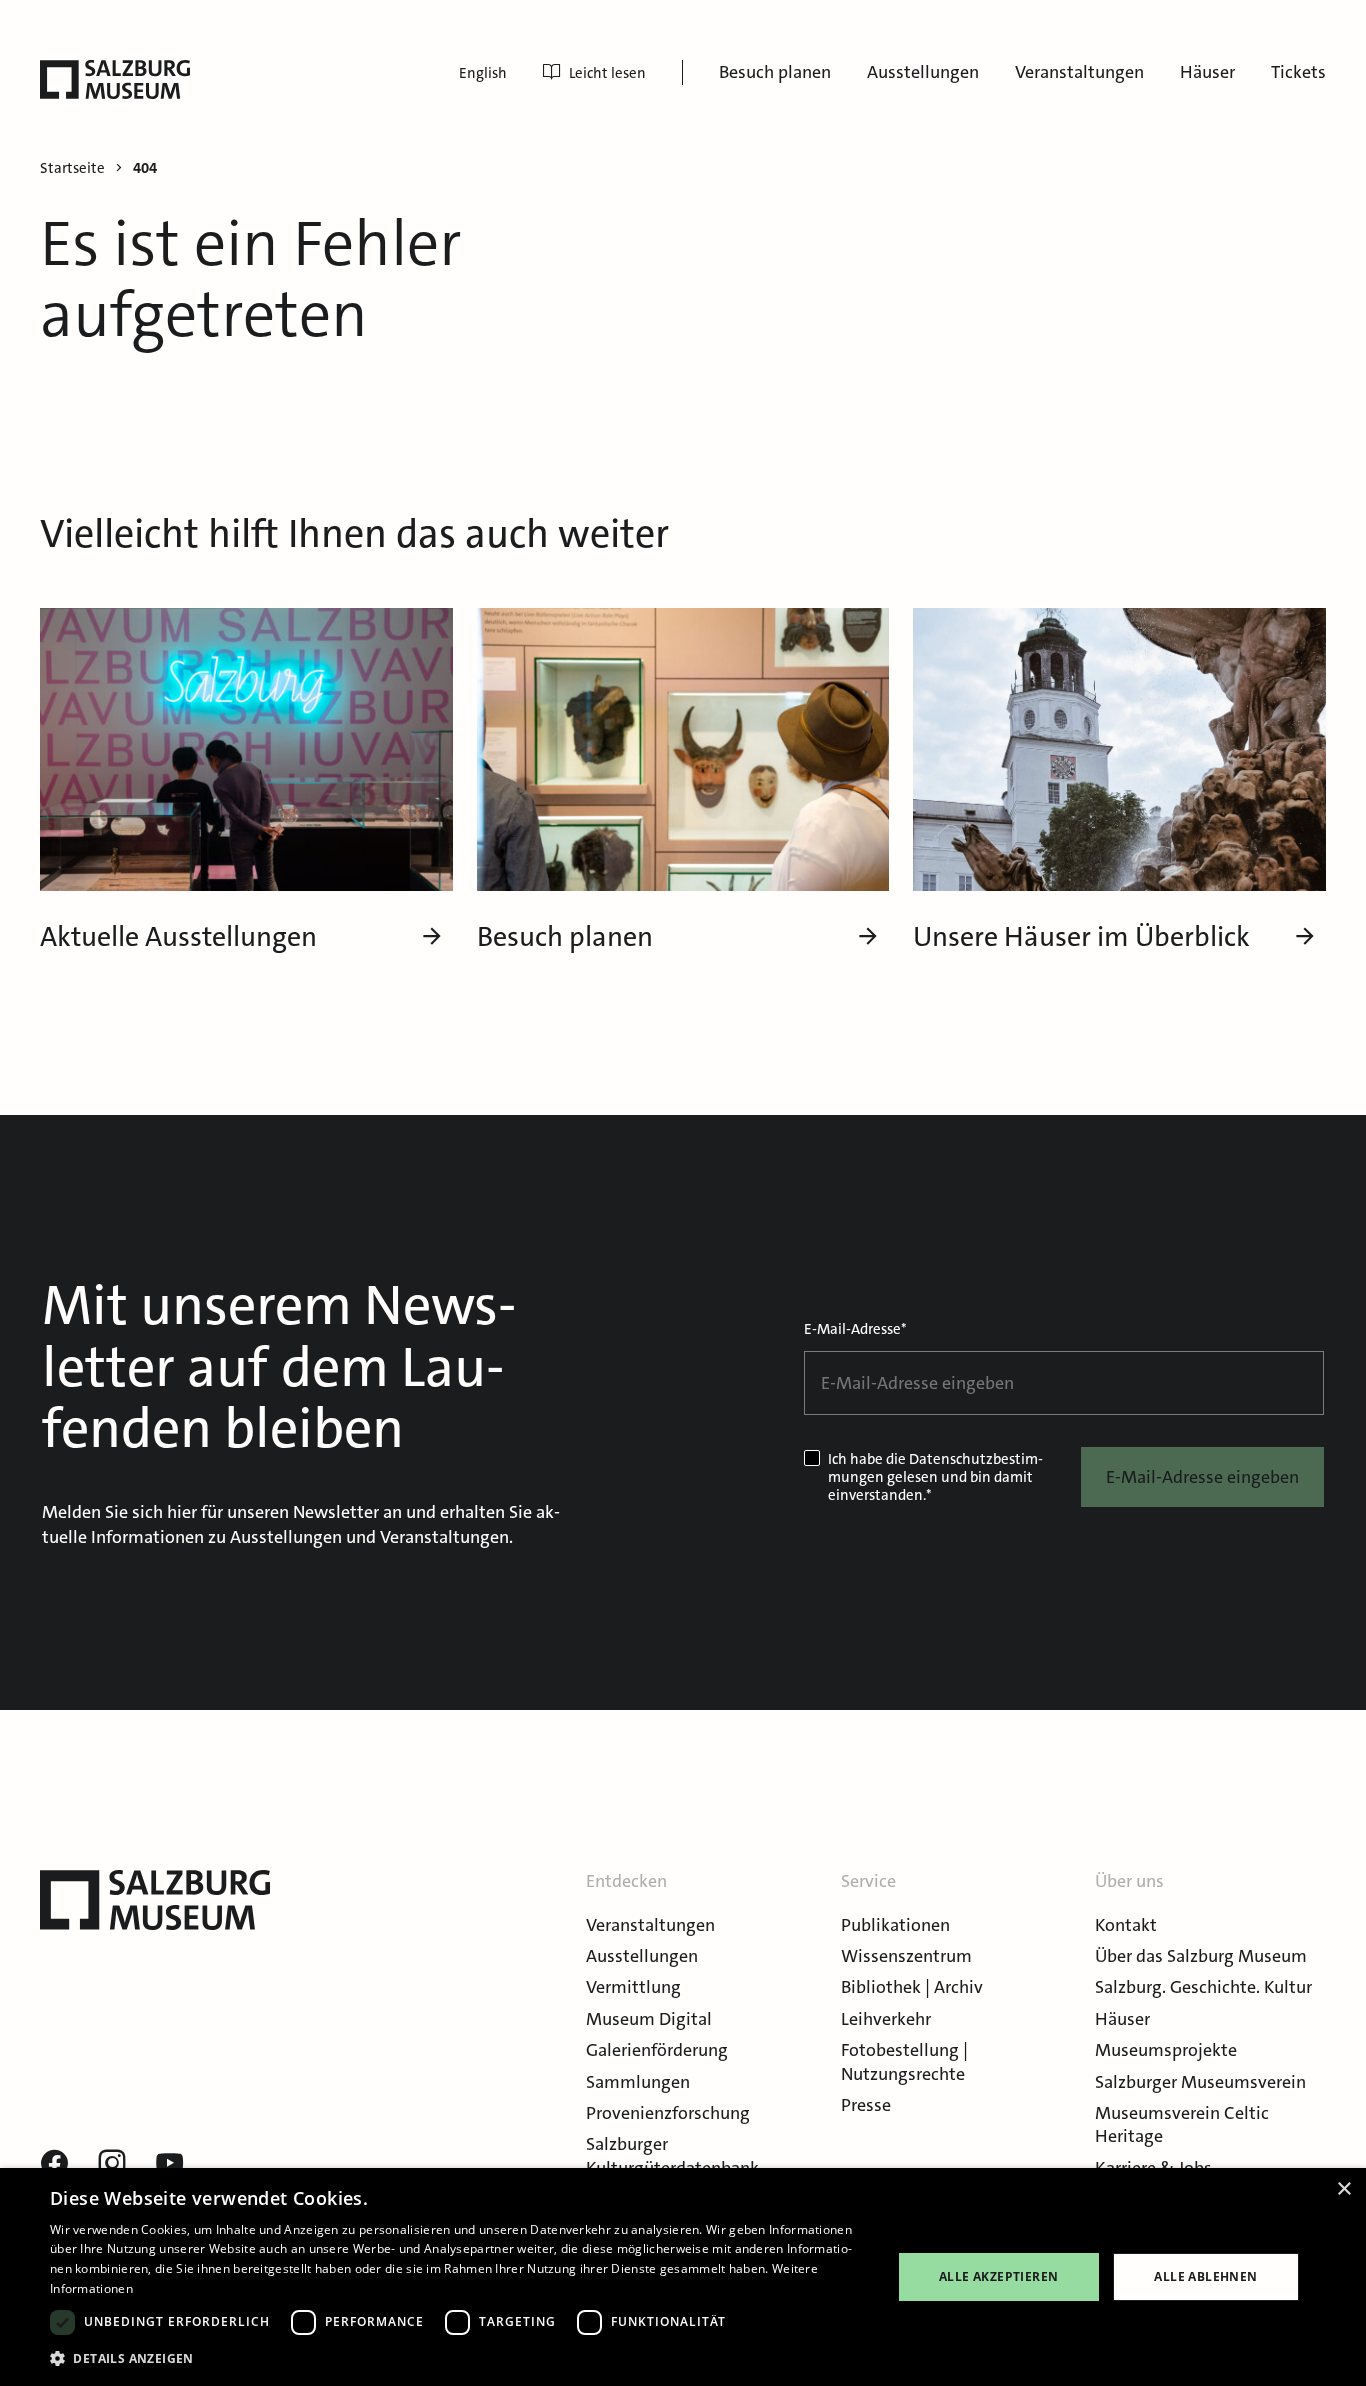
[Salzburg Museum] (115, 79)
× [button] (1343, 2189)
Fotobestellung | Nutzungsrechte (904, 2061)
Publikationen (895, 1925)
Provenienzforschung (668, 2113)
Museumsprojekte (1166, 2050)
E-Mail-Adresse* (855, 1329)
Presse (866, 2105)
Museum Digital (649, 2019)
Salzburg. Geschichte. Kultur (1203, 1987)
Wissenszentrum (906, 1956)
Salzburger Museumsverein (1200, 2082)
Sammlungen (638, 2082)
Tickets (1298, 72)
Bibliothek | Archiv (912, 1987)
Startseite (72, 168)
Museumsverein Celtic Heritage (1182, 2124)
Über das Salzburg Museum (1201, 1956)
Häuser (1207, 72)
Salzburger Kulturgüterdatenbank (672, 2155)
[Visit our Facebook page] (54, 2164)
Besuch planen (775, 72)
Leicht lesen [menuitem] (607, 73)
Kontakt (1126, 1925)
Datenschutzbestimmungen (935, 1468)
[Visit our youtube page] (170, 2164)
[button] (458, 2358)
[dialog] (683, 2277)
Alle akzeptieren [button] (998, 2276)
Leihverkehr (886, 2019)
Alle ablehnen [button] (1205, 2276)
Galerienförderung (657, 2050)
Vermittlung (633, 1987)
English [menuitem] (483, 73)
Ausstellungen (923, 72)
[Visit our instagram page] (112, 2164)
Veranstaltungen (1079, 72)
